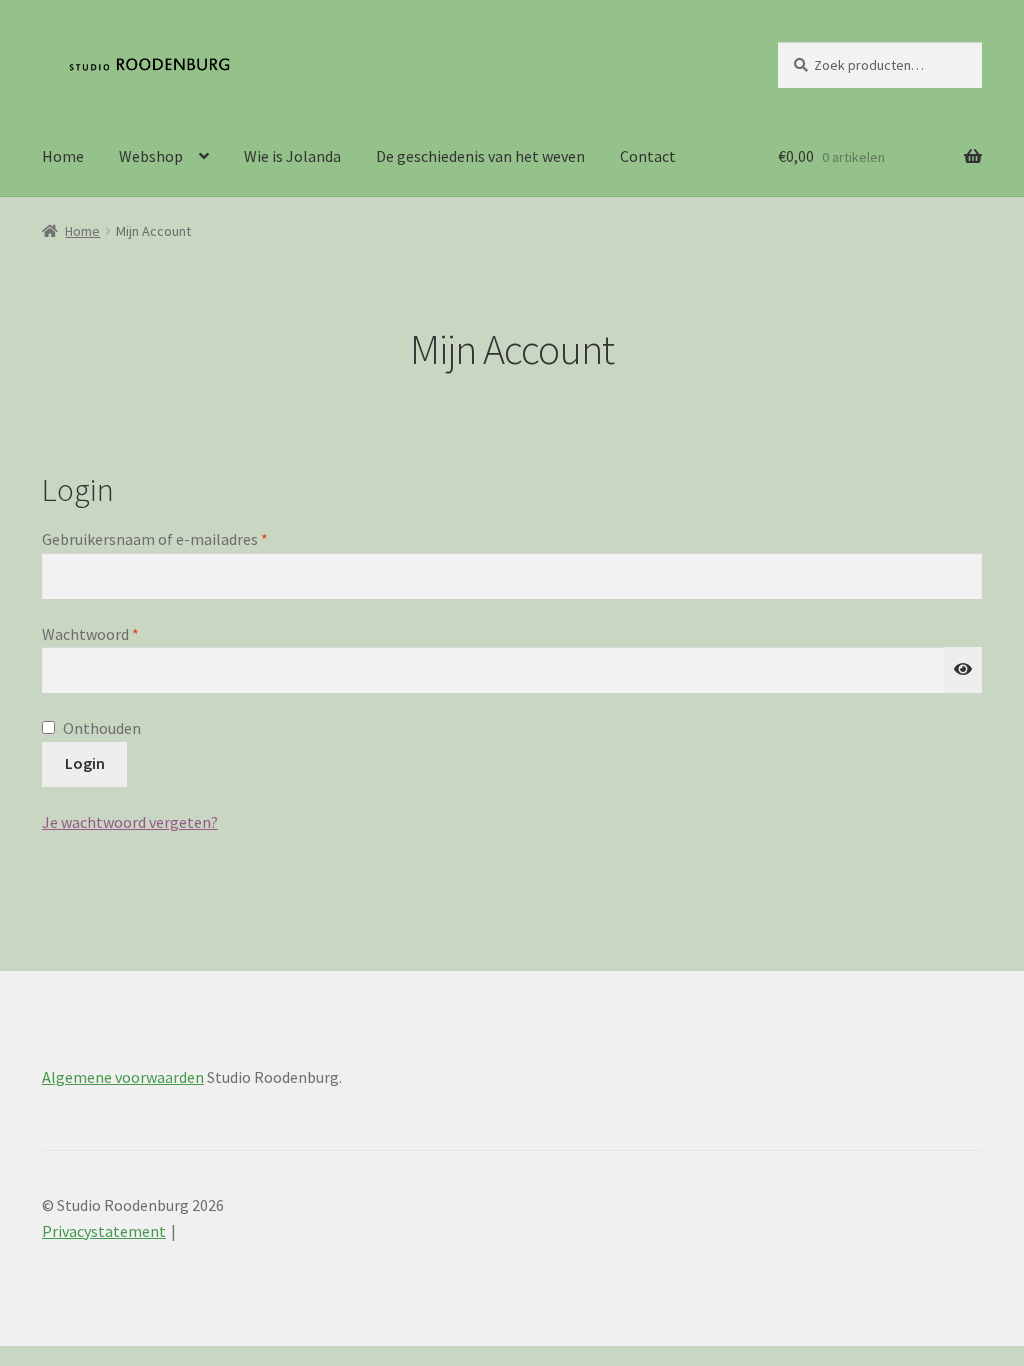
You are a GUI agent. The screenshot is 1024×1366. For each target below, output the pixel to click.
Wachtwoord (114, 633)
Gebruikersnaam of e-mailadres (178, 538)
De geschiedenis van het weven (480, 156)
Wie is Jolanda (292, 156)
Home (63, 156)
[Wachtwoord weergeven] (963, 670)
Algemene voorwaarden (123, 1077)
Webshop (151, 156)
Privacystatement (104, 1231)
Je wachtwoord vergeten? (130, 822)
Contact (648, 156)
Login (85, 763)
